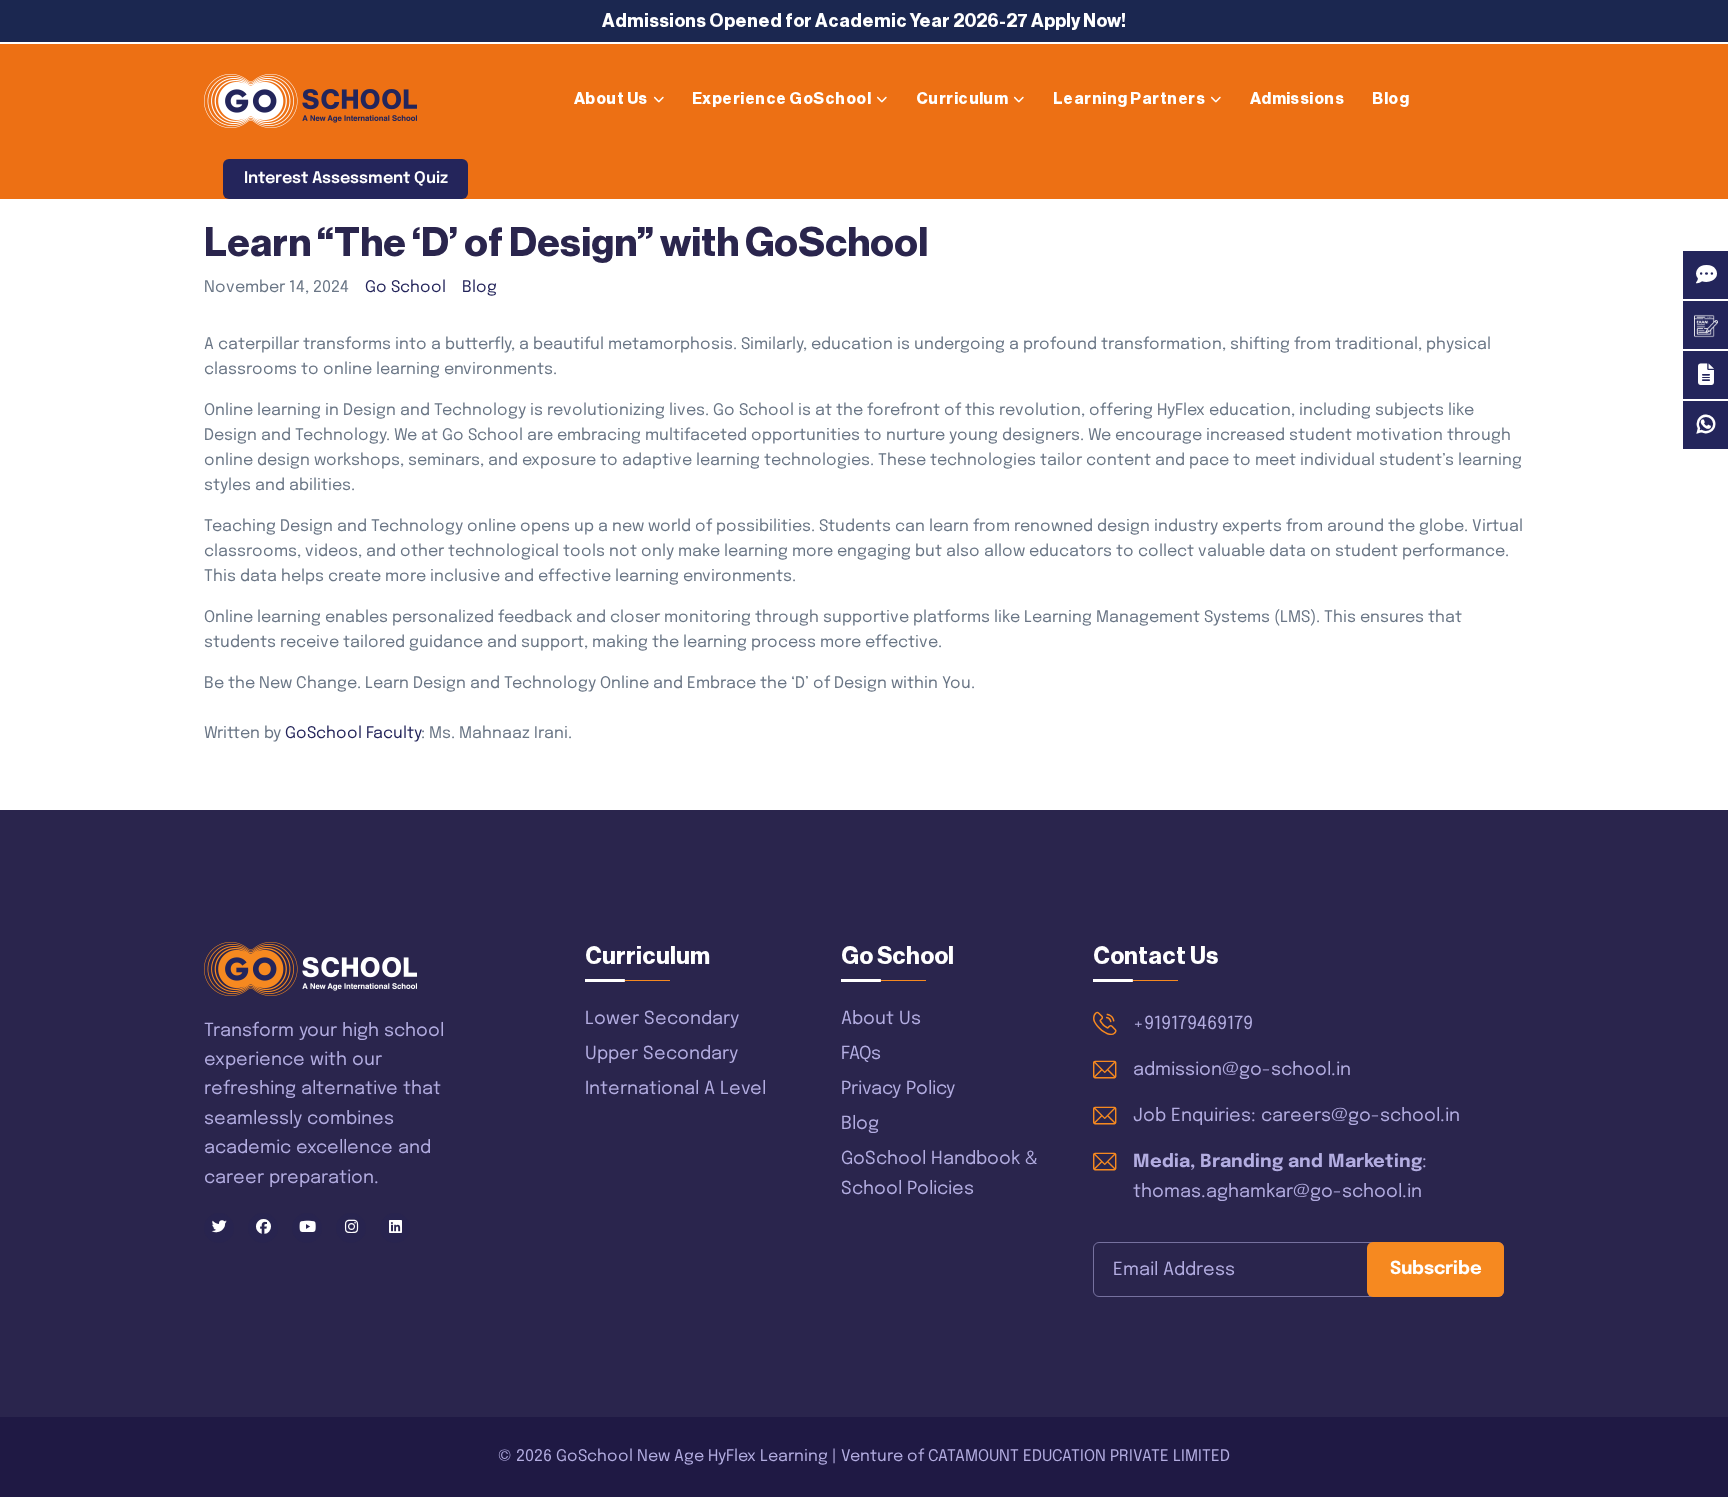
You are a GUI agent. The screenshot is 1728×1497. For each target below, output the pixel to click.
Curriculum (962, 99)
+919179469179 (1193, 1024)
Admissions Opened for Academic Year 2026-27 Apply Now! (864, 21)
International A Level (675, 1089)
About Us (611, 99)
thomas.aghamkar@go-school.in (1277, 1192)
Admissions (1297, 99)
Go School (405, 287)
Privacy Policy (898, 1089)
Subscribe (1436, 1269)
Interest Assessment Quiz (346, 178)
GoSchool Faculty (353, 733)
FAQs (861, 1054)
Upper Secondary (661, 1054)
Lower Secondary (662, 1019)
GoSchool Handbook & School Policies (939, 1174)
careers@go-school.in (1360, 1116)
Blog (1390, 99)
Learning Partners (1129, 99)
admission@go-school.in (1242, 1070)
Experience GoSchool (781, 99)
